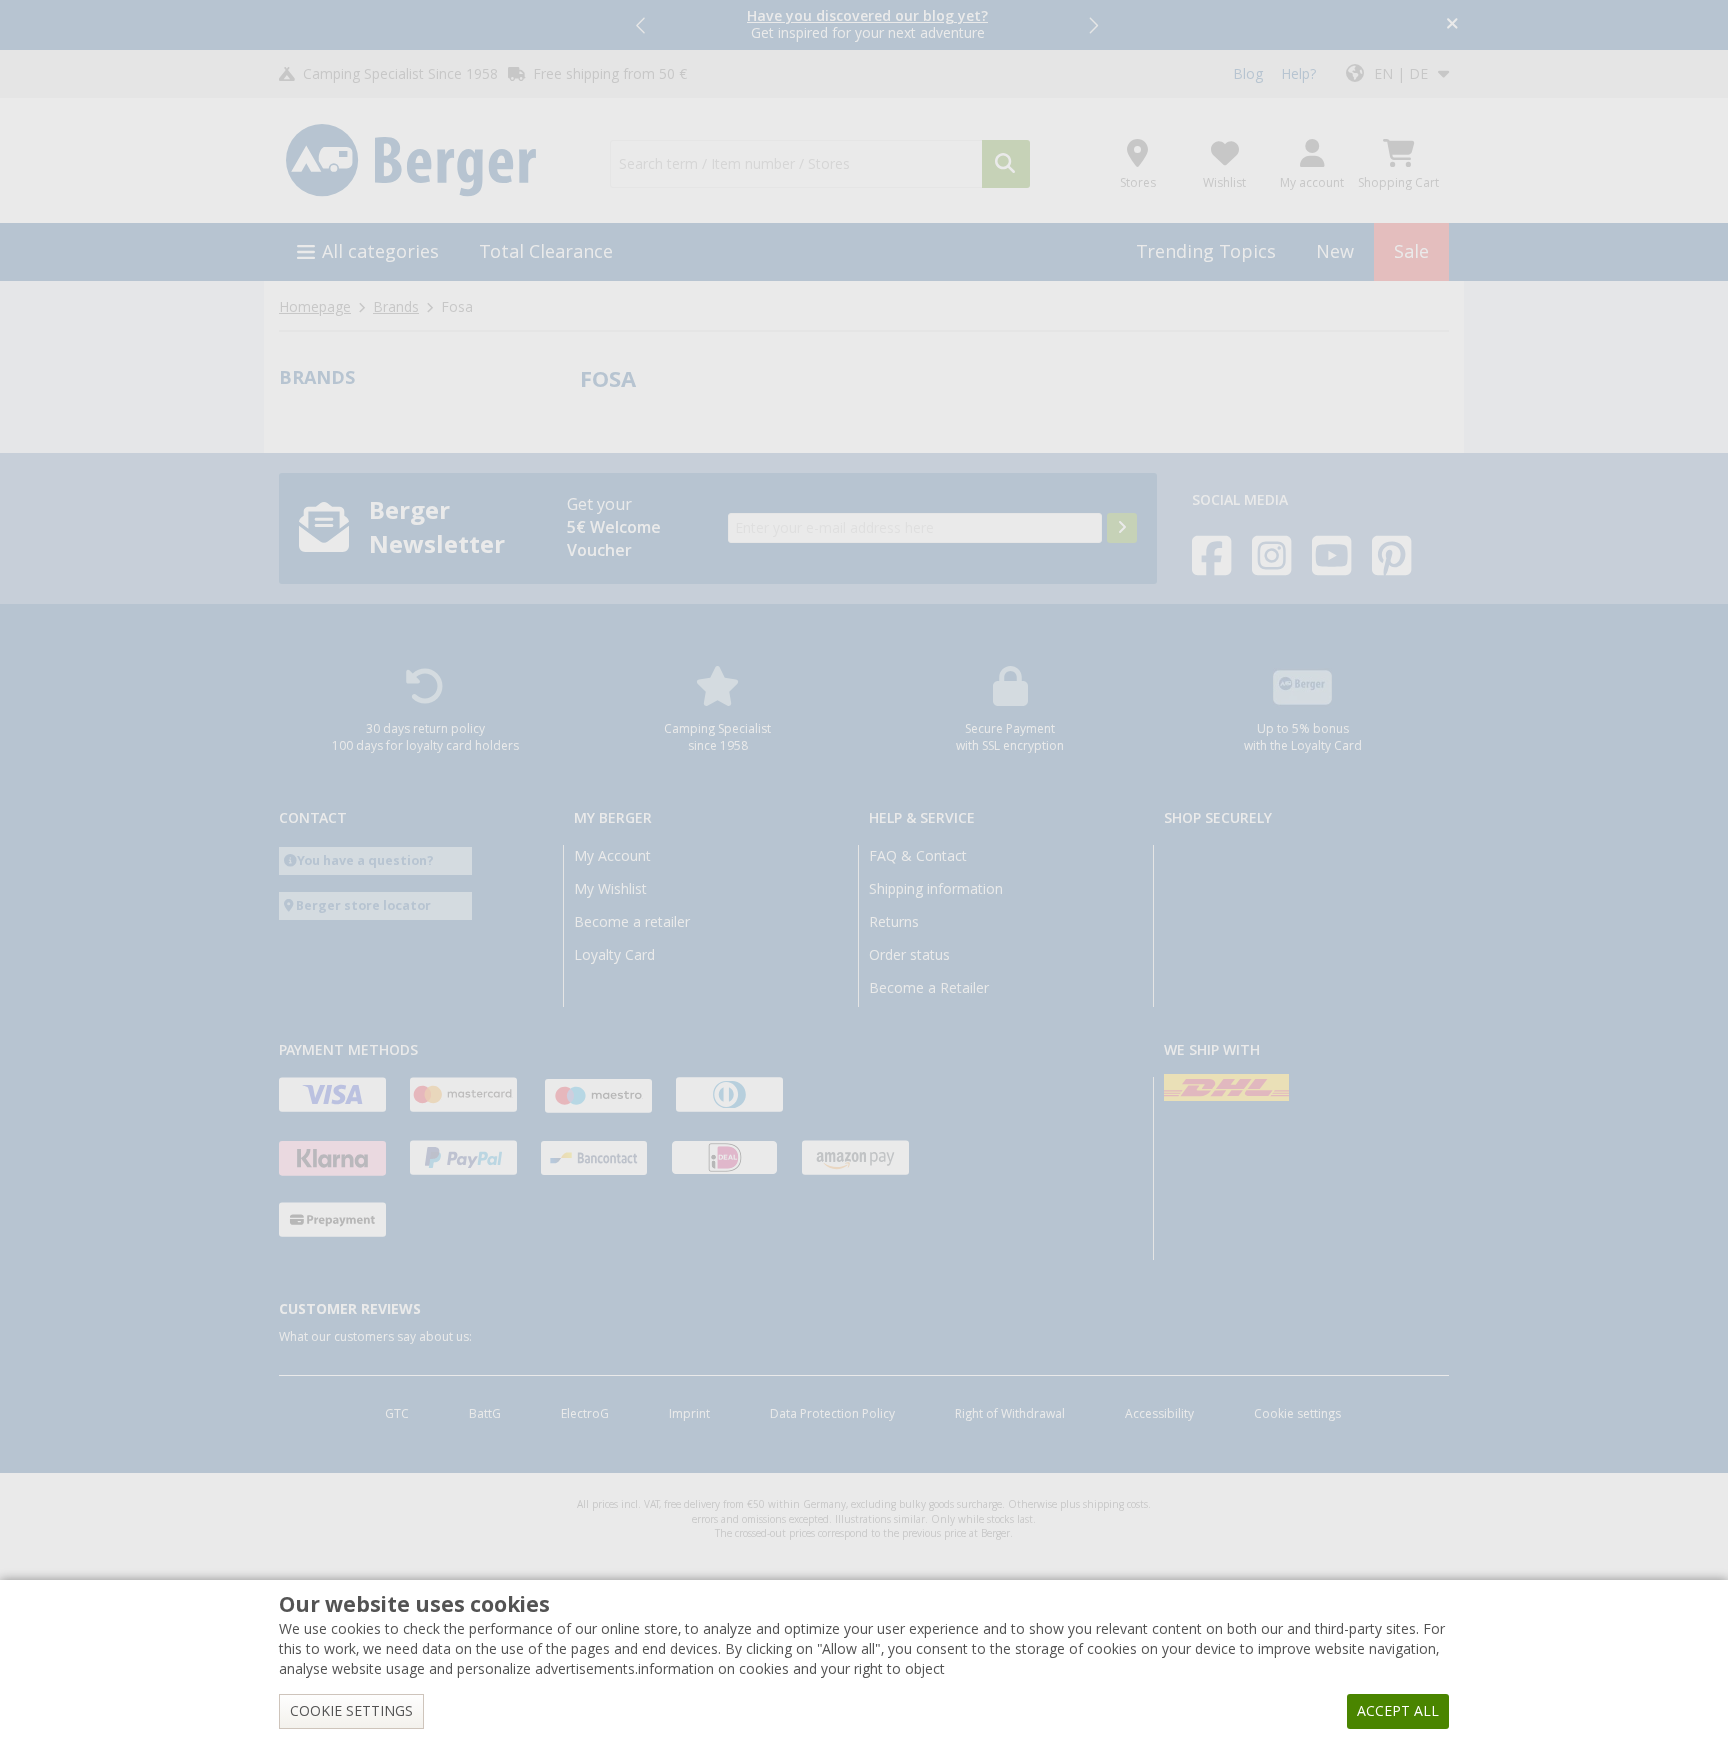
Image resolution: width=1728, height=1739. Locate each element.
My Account (612, 856)
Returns (894, 922)
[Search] (1006, 164)
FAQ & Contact (918, 856)
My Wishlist (610, 889)
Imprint (689, 1414)
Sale (1411, 251)
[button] (642, 25)
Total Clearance (546, 251)
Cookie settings (1297, 1414)
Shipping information (936, 889)
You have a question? (365, 860)
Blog (1248, 74)
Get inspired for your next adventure (867, 24)
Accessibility (1159, 1414)
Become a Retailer (929, 988)
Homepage (315, 307)
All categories (380, 251)
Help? (1298, 74)
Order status (909, 955)
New (1335, 251)
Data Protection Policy (832, 1414)
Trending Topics (1206, 251)
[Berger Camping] (432, 161)
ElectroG (585, 1414)
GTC (397, 1414)
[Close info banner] (1452, 25)
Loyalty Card (614, 955)
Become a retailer (632, 922)
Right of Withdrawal (1010, 1414)
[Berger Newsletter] (1122, 528)
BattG (485, 1414)
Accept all (1398, 1711)
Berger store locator (363, 905)
